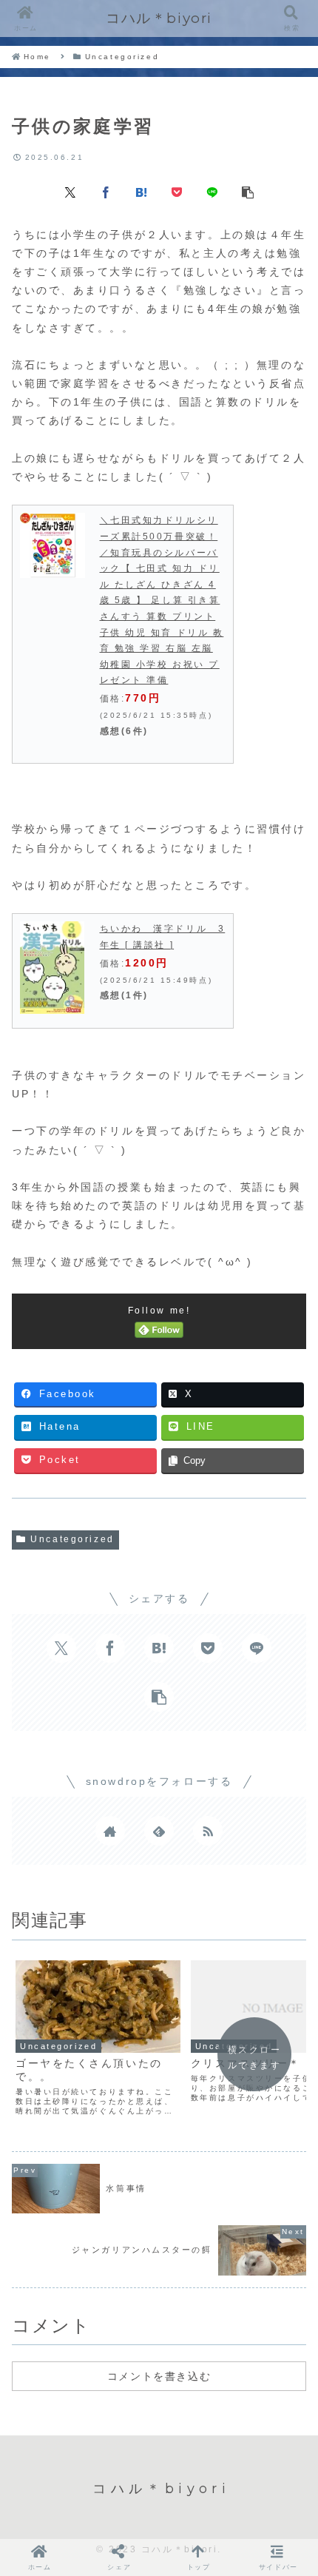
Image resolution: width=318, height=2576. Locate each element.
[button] (248, 192)
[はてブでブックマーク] (141, 192)
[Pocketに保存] (177, 192)
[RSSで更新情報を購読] (208, 1831)
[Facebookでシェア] (106, 192)
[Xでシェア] (70, 192)
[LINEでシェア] (212, 192)
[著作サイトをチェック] (110, 1831)
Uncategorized (72, 1539)
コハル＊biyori (159, 18)
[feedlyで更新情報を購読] (159, 1831)
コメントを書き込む (159, 2376)
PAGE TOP (295, 2486)
